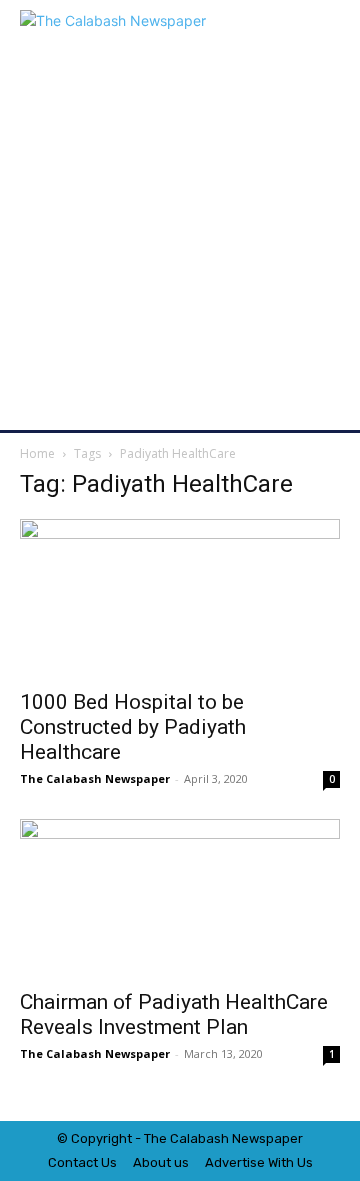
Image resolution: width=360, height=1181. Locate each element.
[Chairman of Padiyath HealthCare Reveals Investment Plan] (180, 898)
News (249, 1138)
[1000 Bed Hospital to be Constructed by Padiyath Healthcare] (180, 598)
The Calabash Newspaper (95, 778)
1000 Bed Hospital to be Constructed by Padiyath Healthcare (133, 727)
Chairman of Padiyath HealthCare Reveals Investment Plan (174, 1014)
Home (37, 453)
